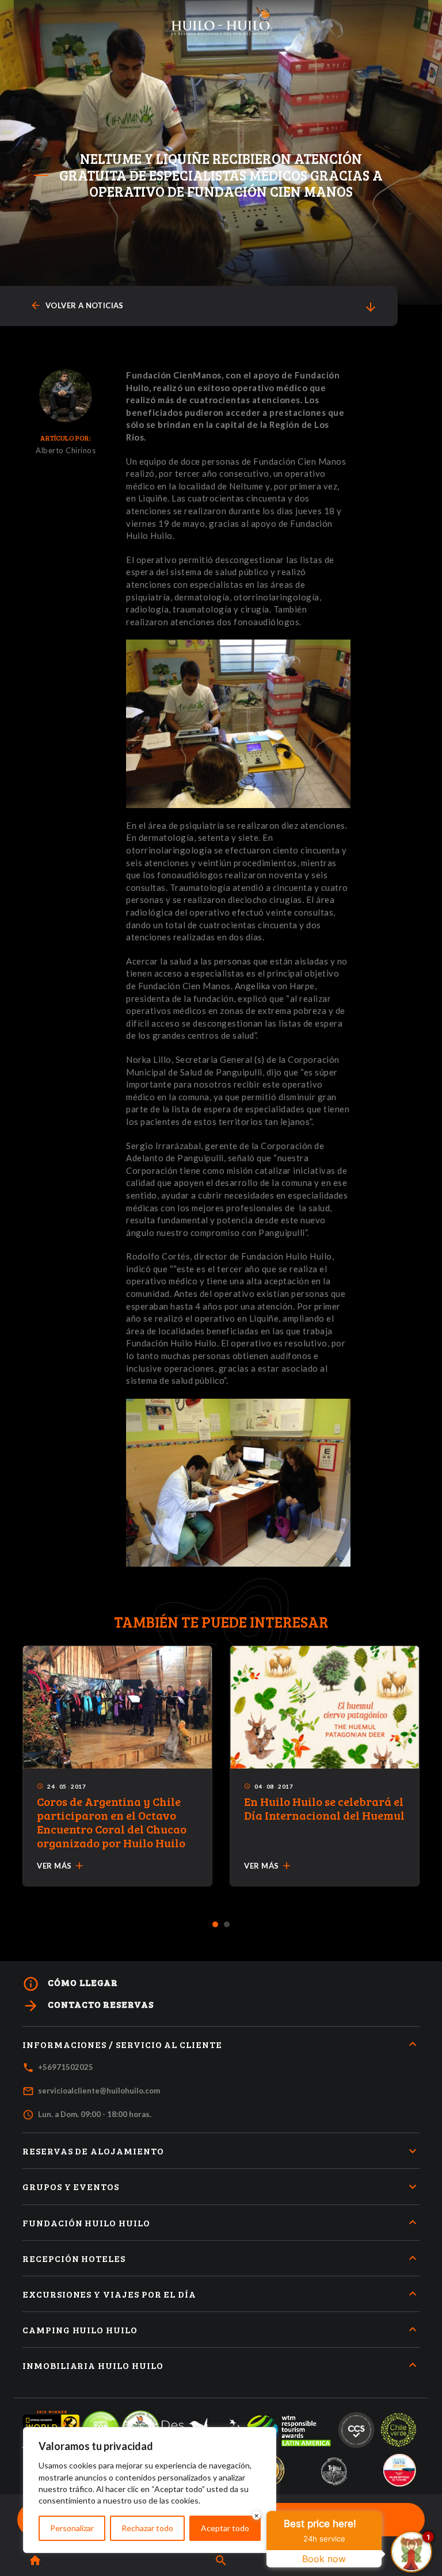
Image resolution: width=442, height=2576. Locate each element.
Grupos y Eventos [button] (71, 2186)
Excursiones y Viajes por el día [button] (109, 2294)
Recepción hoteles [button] (74, 2258)
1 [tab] (216, 1925)
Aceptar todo (225, 2528)
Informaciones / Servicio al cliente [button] (122, 2044)
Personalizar (72, 2528)
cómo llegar (70, 1984)
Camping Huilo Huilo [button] (80, 2330)
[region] (150, 2490)
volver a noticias (77, 306)
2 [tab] (227, 1925)
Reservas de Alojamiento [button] (93, 2151)
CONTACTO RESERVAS (88, 2006)
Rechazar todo (147, 2528)
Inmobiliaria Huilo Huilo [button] (93, 2365)
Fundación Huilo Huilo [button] (86, 2223)
